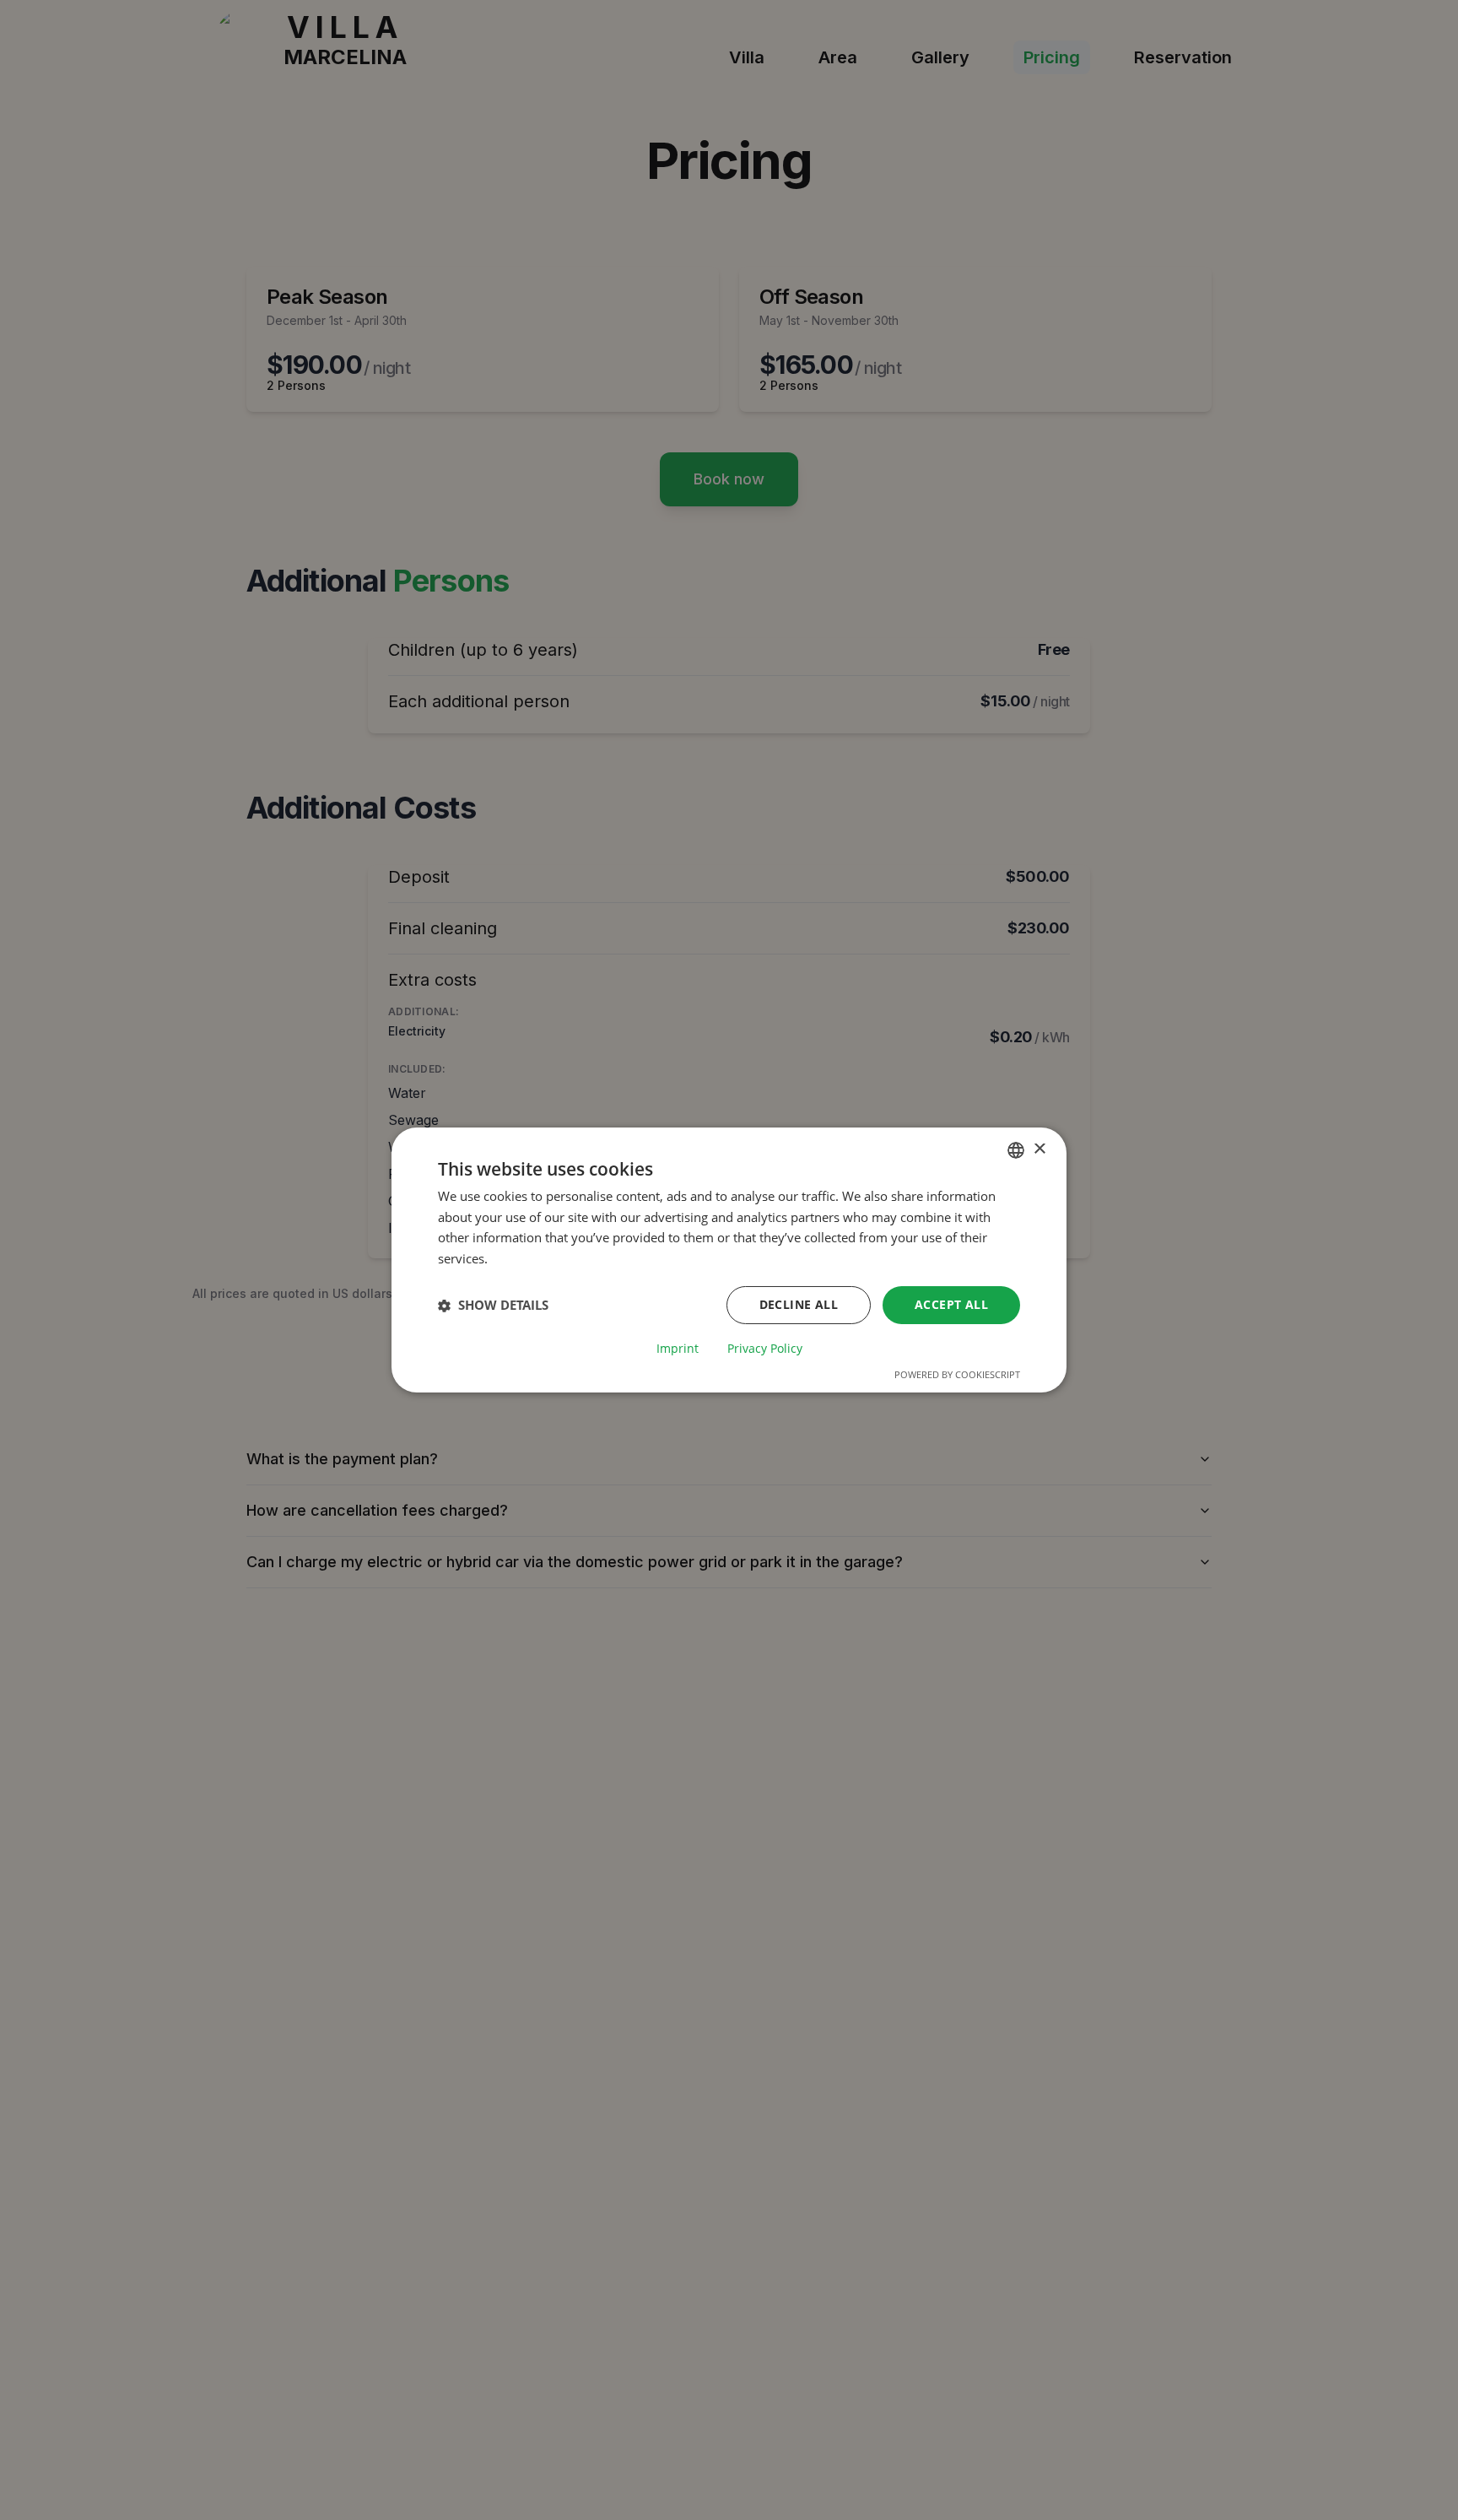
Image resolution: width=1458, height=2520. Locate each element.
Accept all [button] (951, 1304)
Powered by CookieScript (957, 1374)
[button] (493, 1306)
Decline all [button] (799, 1304)
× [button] (1039, 1149)
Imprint (678, 1349)
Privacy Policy (765, 1349)
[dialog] (729, 1260)
